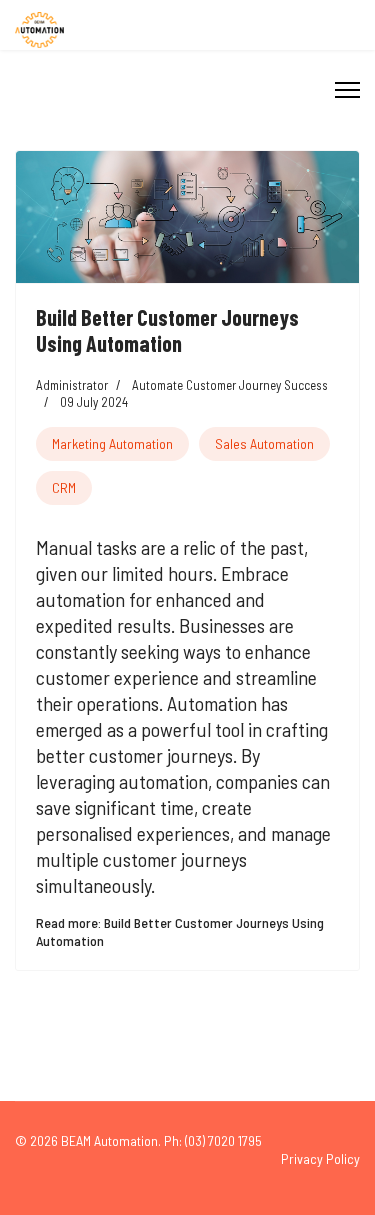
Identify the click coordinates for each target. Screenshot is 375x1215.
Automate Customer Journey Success (230, 385)
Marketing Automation (112, 443)
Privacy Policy (320, 1158)
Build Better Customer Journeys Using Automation (167, 330)
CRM (64, 487)
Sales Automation (264, 443)
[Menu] (347, 90)
